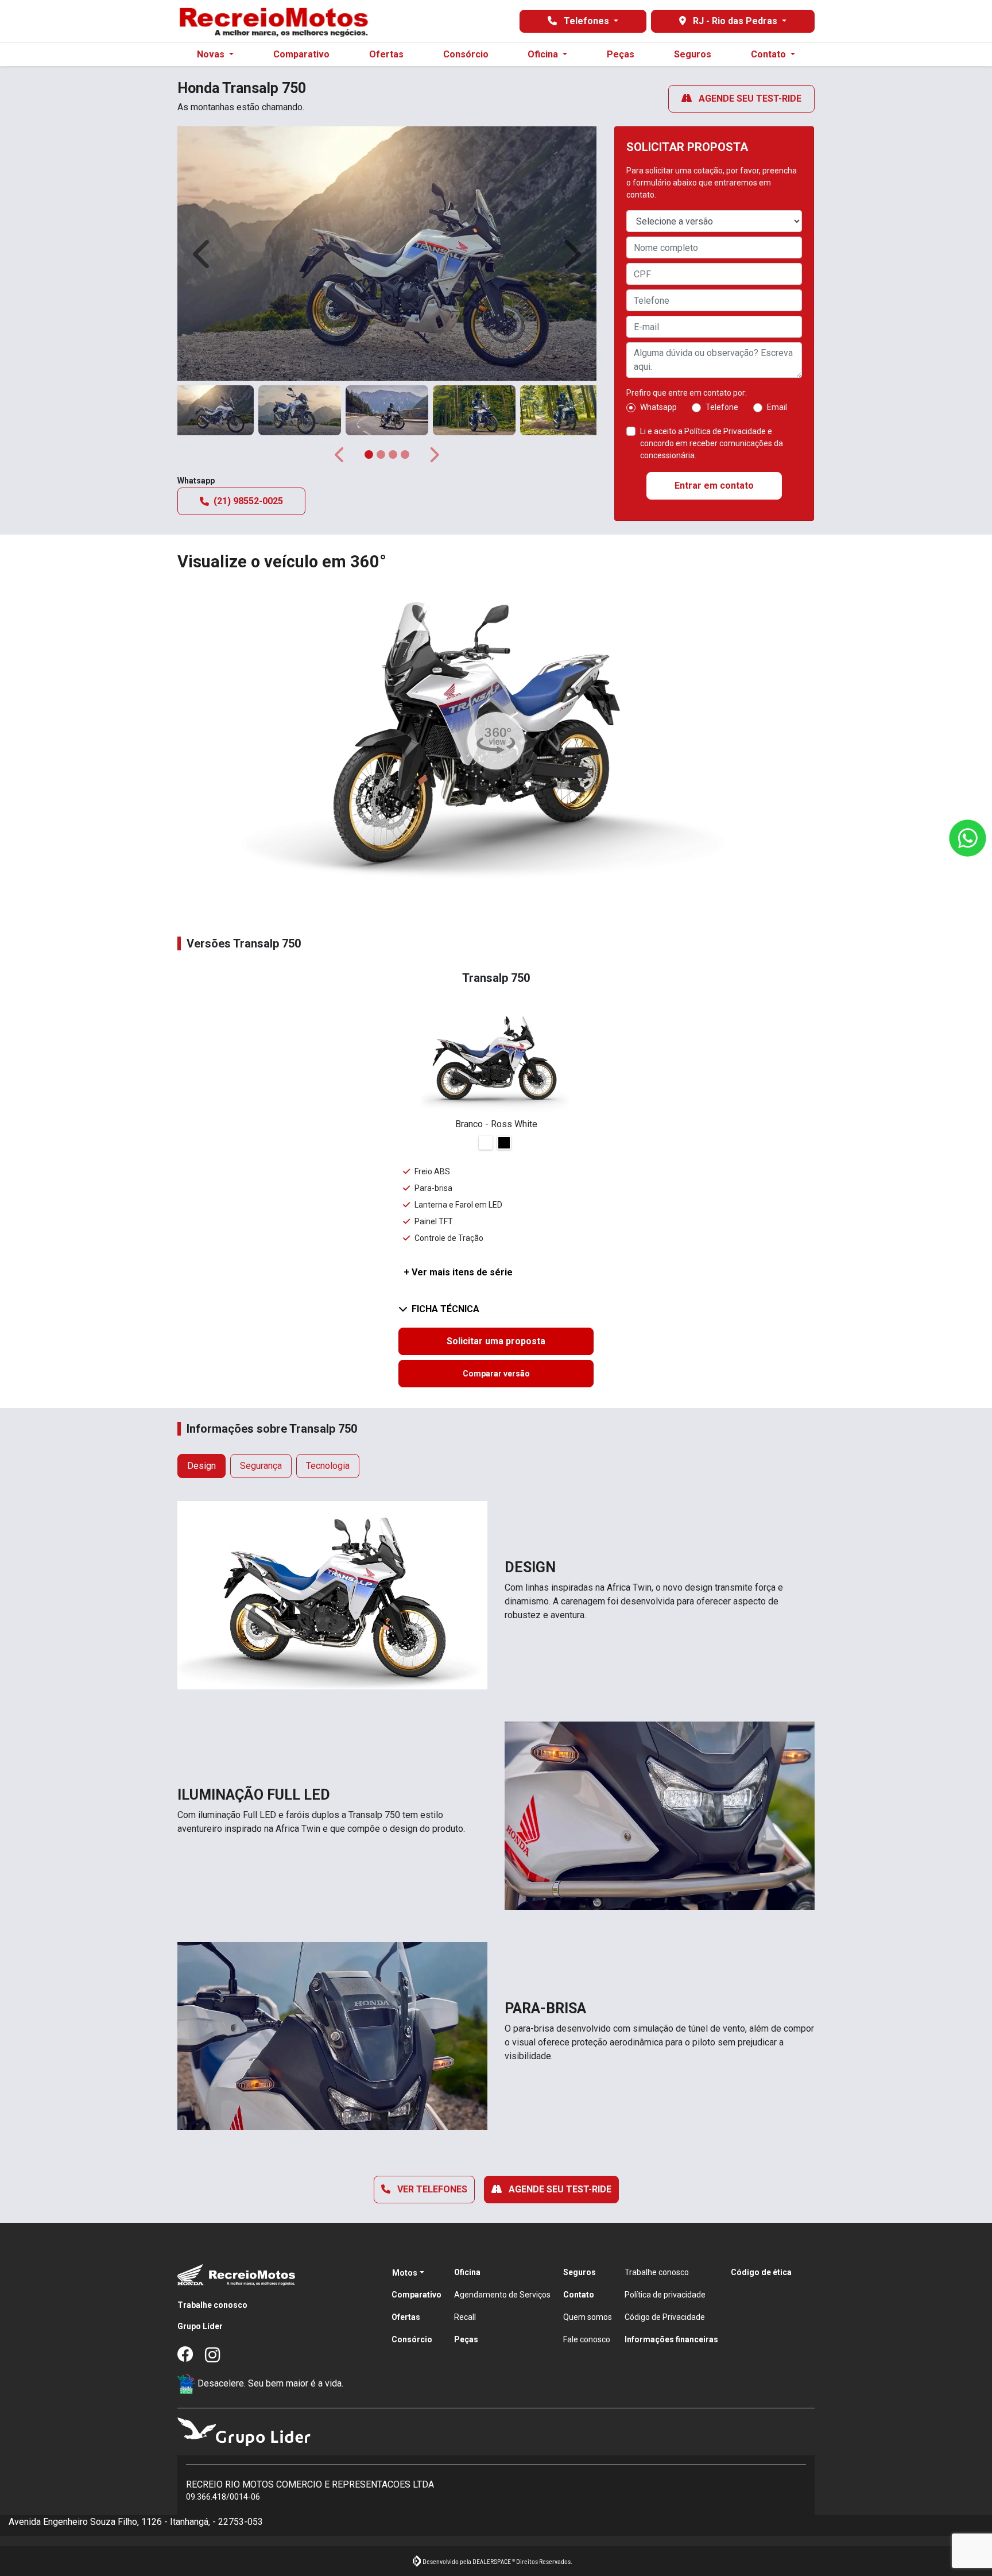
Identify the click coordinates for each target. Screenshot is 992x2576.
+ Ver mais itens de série (458, 1272)
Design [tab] (201, 1466)
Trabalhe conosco (212, 2305)
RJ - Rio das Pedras (735, 21)
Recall (465, 2317)
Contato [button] (770, 54)
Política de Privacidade (725, 431)
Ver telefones (431, 2189)
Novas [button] (212, 54)
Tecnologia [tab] (328, 1466)
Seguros (693, 54)
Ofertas (386, 54)
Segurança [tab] (261, 1466)
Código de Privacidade (665, 2317)
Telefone (722, 407)
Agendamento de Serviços (502, 2295)
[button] (203, 254)
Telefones (586, 21)
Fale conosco (587, 2339)
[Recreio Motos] (273, 21)
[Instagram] (219, 2355)
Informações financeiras (671, 2339)
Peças (621, 54)
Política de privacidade (665, 2295)
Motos (405, 2273)
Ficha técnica (445, 1309)
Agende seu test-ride (749, 98)
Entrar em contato (714, 486)
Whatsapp (658, 407)
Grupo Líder (200, 2326)
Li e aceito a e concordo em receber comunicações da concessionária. (712, 443)
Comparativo (301, 54)
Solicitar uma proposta (496, 1341)
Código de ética (761, 2272)
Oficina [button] (544, 54)
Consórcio (466, 54)
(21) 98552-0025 (248, 501)
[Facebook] (191, 2355)
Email (777, 407)
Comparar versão (496, 1374)
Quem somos (588, 2317)
